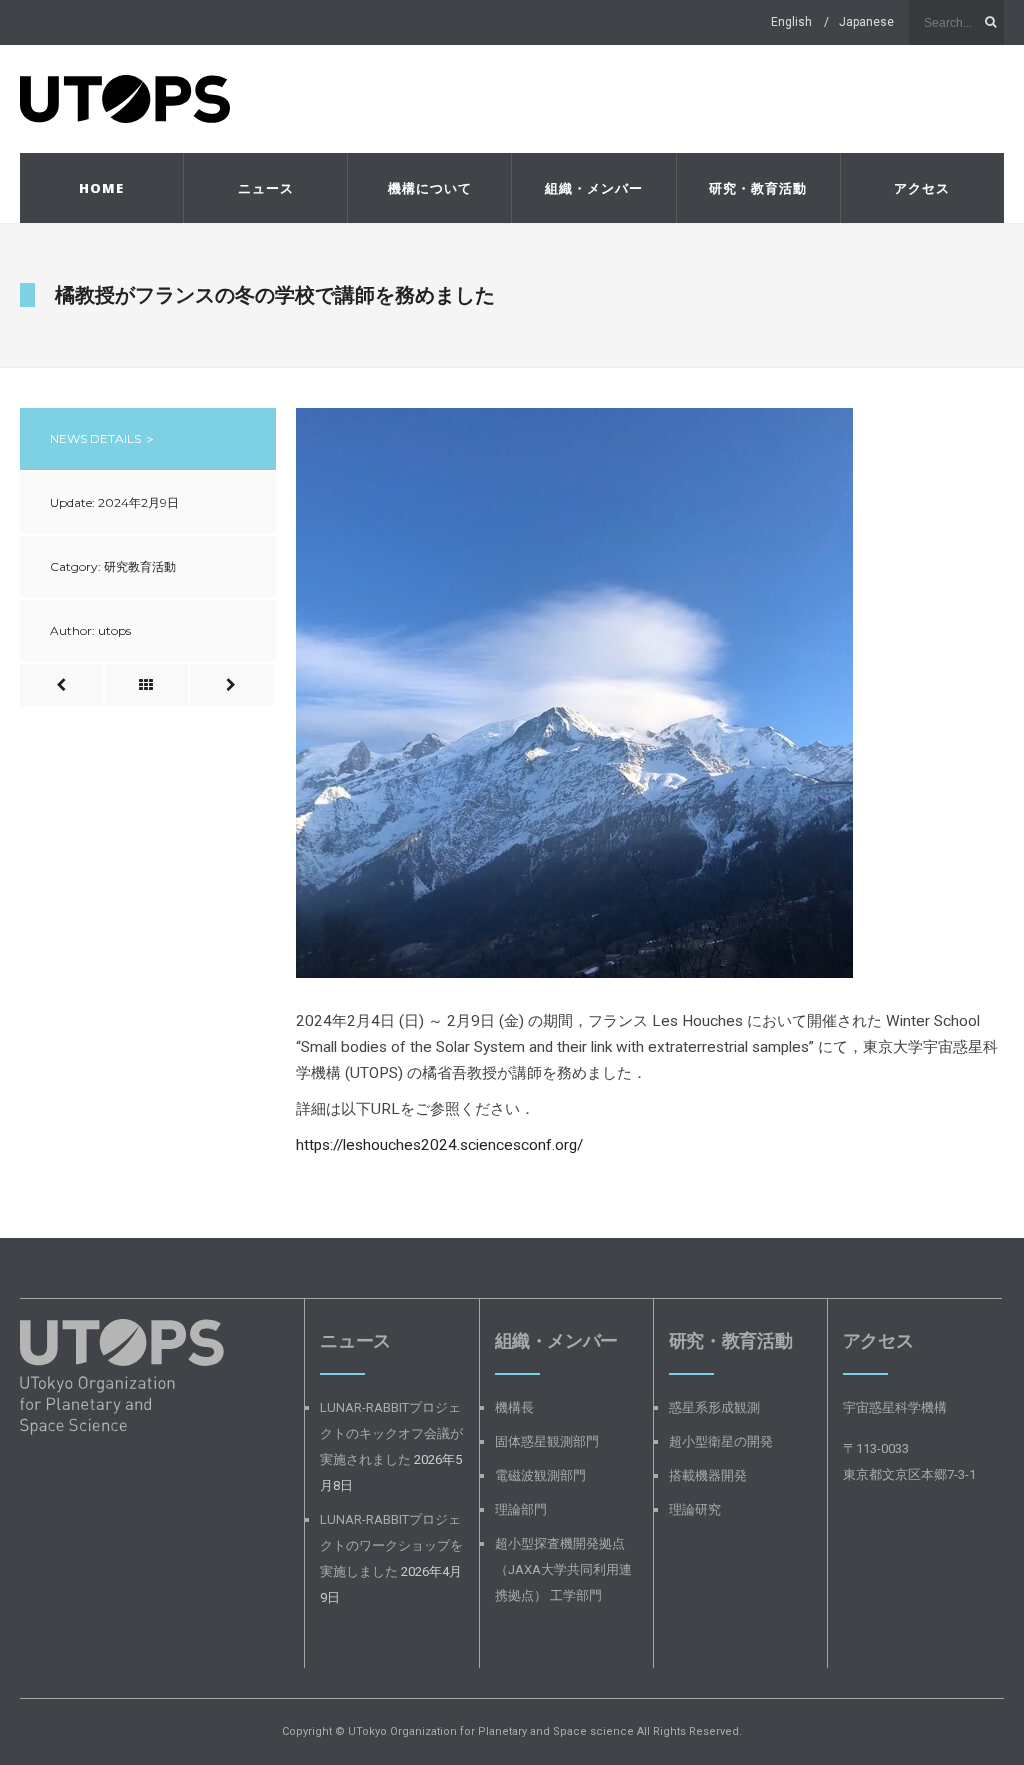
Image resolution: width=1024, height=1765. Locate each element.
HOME (101, 188)
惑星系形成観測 (714, 1407)
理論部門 (521, 1509)
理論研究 (695, 1509)
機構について (430, 188)
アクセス (922, 188)
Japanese (866, 22)
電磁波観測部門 (540, 1475)
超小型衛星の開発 (721, 1441)
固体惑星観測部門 (547, 1441)
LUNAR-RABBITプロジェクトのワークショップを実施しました (391, 1545)
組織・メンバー (594, 188)
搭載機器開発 (708, 1475)
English (791, 22)
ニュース (266, 188)
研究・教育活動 (758, 188)
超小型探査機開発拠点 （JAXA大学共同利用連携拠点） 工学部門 (563, 1569)
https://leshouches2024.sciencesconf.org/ (439, 1145)
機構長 (514, 1407)
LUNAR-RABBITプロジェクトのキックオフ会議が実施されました (391, 1433)
